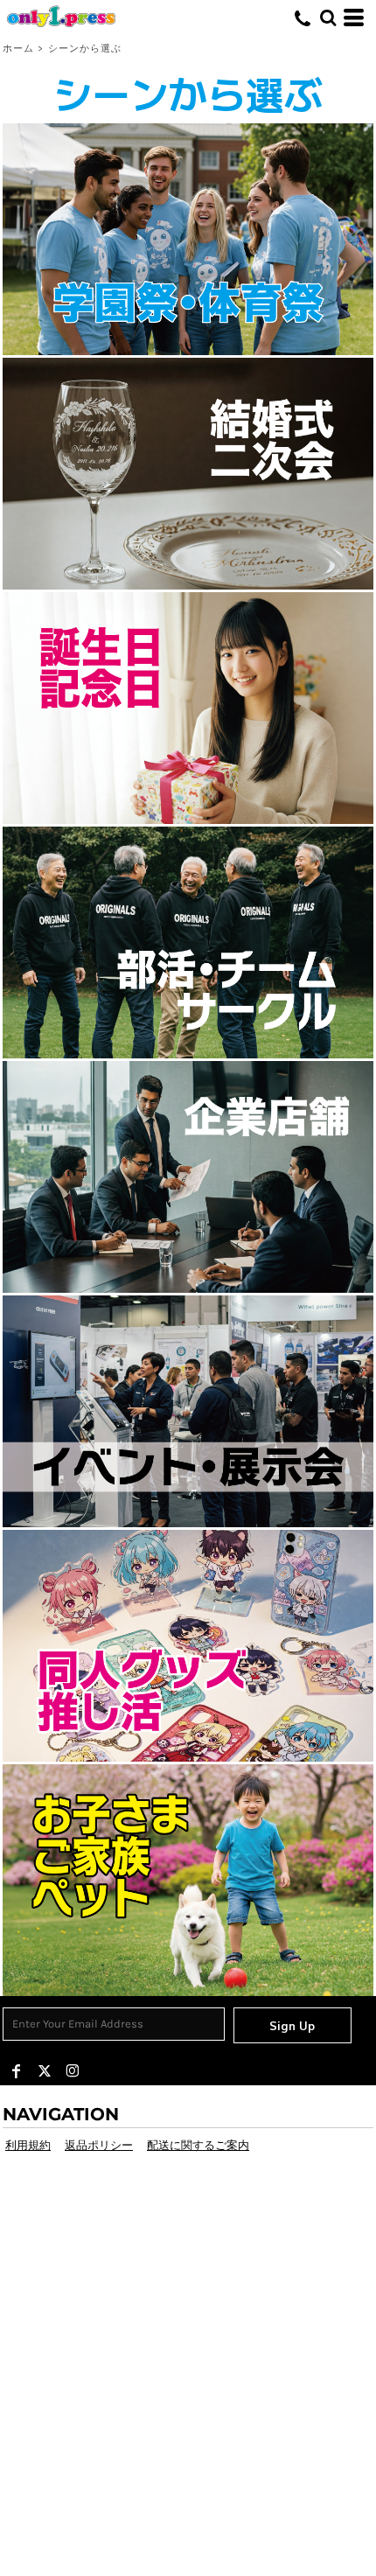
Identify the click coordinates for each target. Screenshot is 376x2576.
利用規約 (28, 2145)
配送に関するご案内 (198, 2145)
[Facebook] (17, 2071)
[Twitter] (45, 2071)
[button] (188, 239)
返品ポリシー (99, 2145)
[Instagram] (73, 2071)
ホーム (18, 49)
